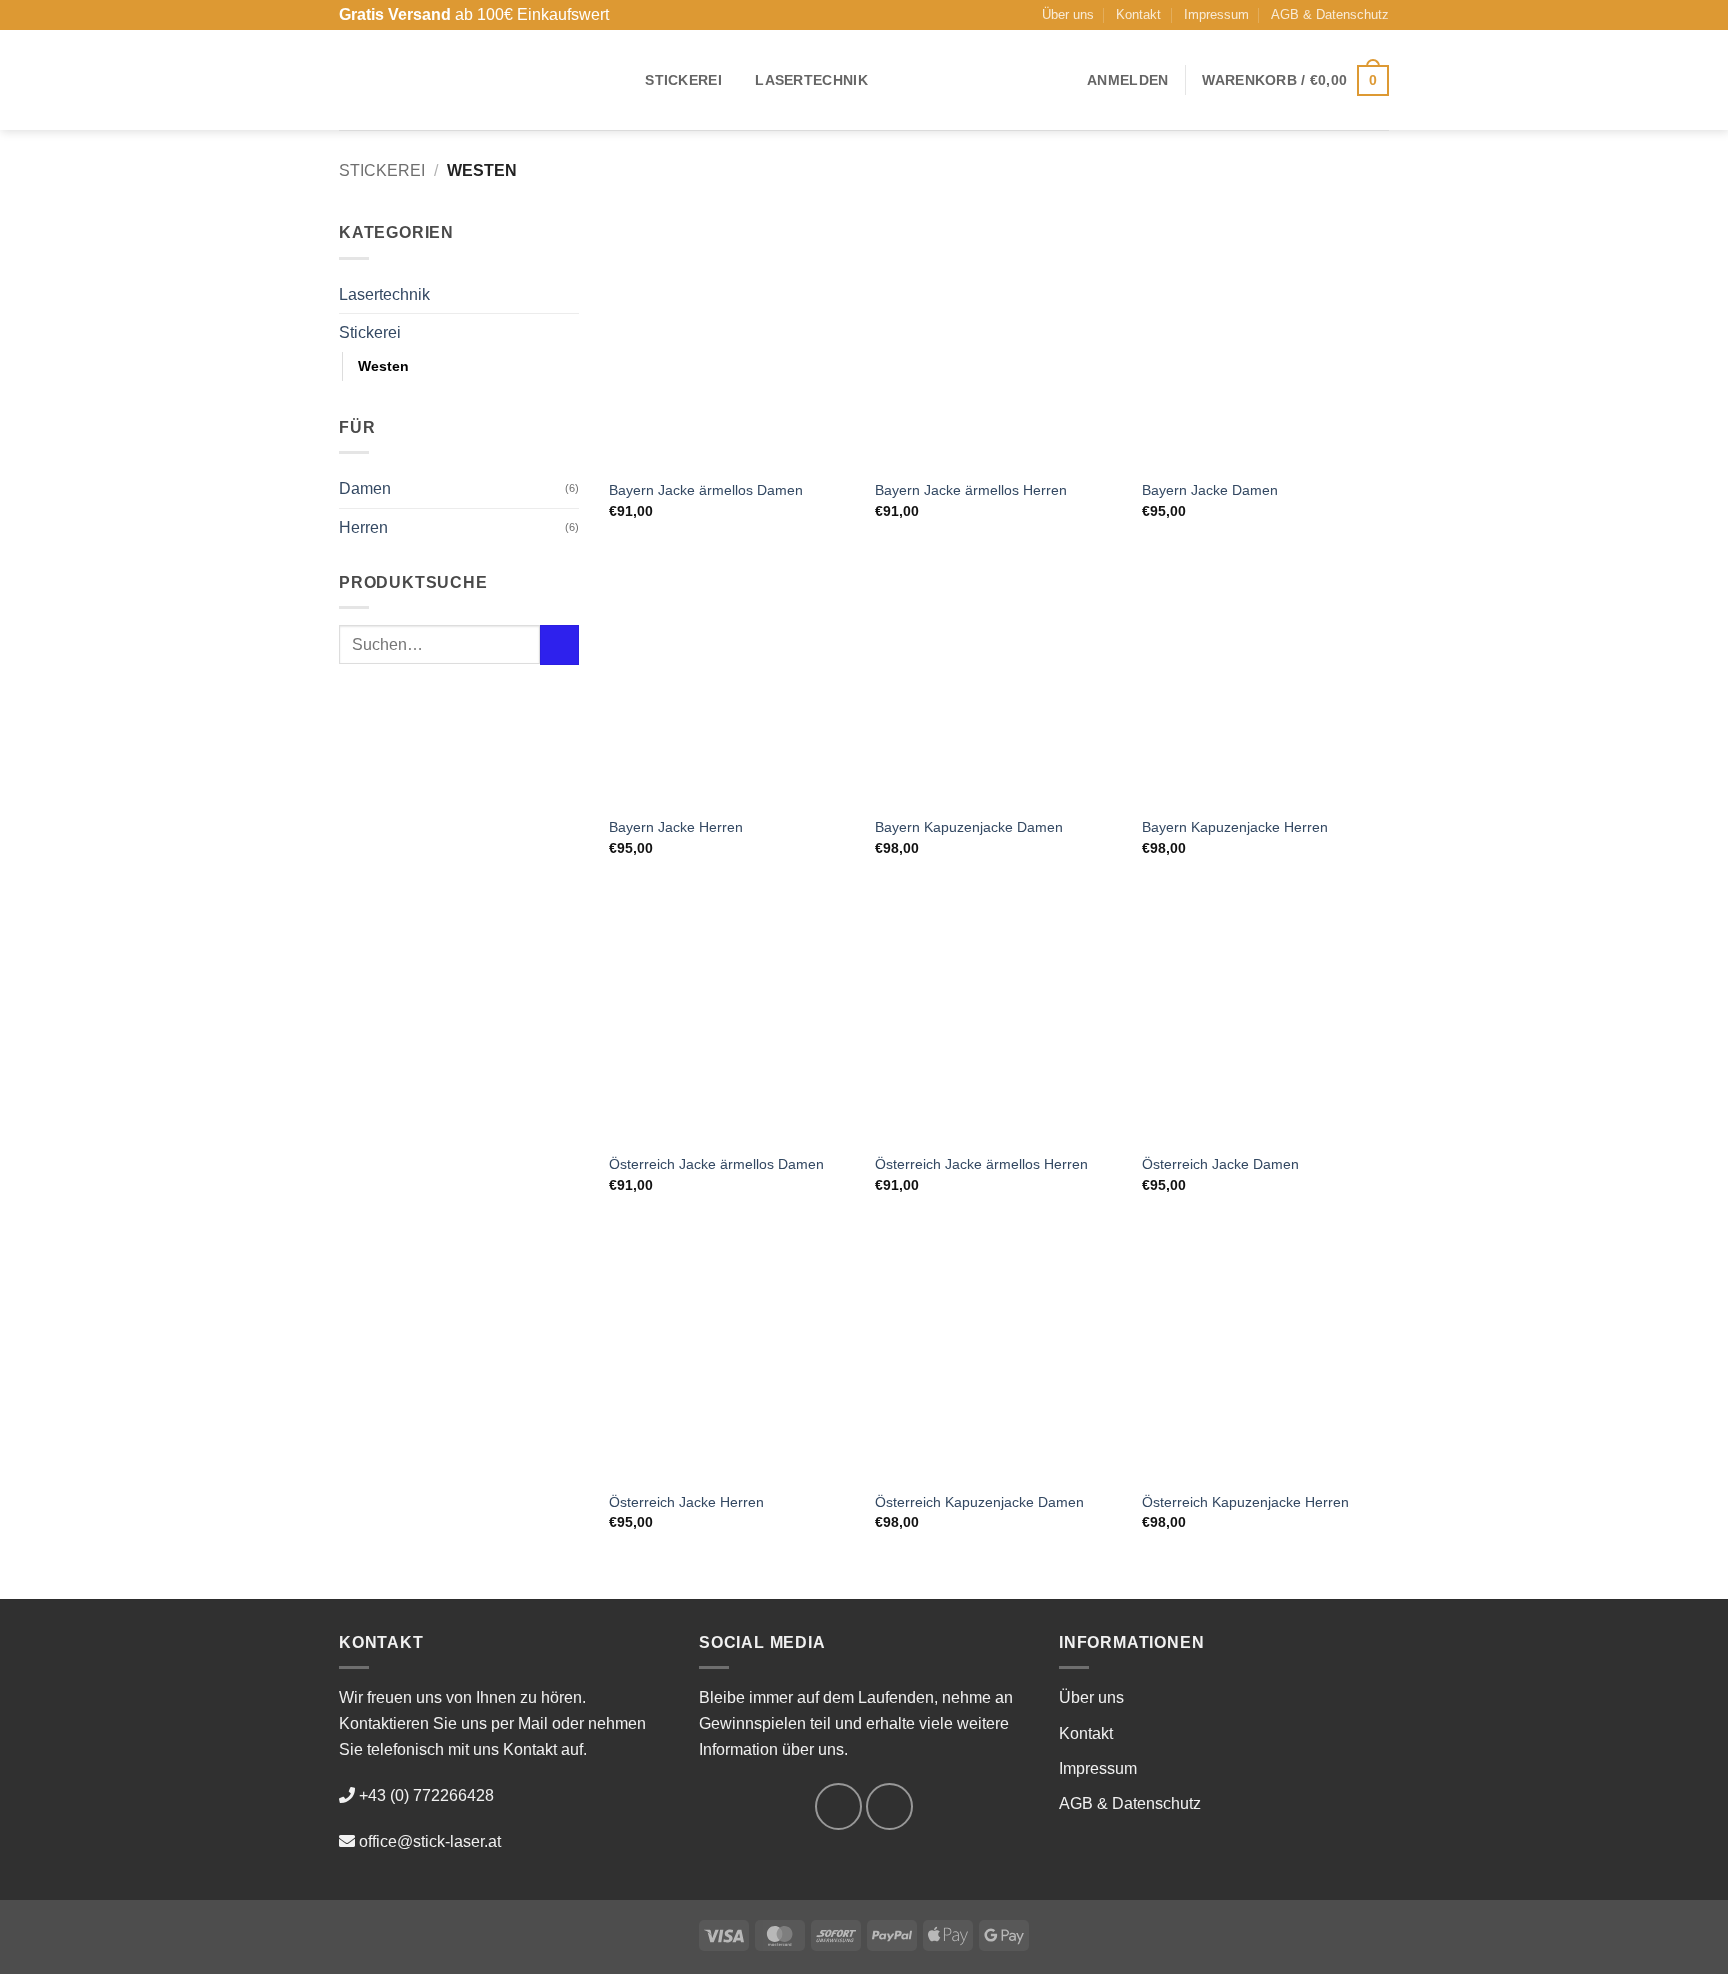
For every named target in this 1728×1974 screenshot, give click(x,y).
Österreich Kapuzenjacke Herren (1245, 1502)
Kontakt (1138, 14)
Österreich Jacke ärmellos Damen (716, 1164)
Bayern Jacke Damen (1210, 490)
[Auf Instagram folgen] (889, 1806)
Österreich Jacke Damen (1220, 1164)
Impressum (1216, 14)
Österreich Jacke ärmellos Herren (981, 1164)
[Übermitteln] (559, 644)
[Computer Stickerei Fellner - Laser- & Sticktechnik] (459, 80)
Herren (363, 527)
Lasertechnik (811, 80)
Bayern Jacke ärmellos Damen (706, 490)
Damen (365, 488)
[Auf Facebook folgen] (838, 1806)
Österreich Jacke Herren (686, 1502)
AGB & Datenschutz (1330, 14)
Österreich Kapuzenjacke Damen (979, 1502)
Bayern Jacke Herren (676, 827)
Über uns (1068, 14)
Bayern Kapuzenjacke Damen (969, 827)
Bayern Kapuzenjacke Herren (1235, 827)
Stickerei (683, 80)
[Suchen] (618, 80)
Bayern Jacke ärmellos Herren (971, 490)
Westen (383, 366)
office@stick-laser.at (430, 1841)
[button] (1127, 80)
